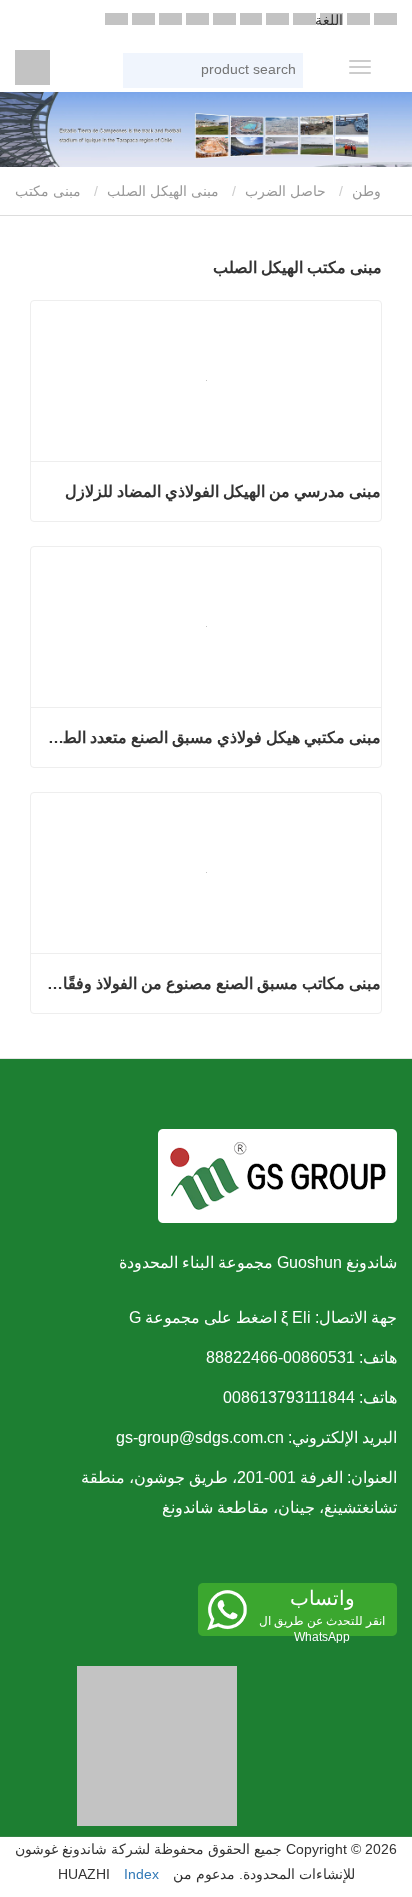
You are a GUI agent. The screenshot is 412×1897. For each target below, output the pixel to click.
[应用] (286, 72)
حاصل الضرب (285, 191)
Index (141, 1874)
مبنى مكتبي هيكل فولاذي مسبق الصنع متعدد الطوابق (213, 737)
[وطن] (32, 67)
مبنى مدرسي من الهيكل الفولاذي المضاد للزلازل (223, 491)
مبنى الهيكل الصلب (163, 191)
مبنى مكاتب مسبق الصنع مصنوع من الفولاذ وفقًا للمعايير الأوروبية (213, 983)
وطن (368, 191)
